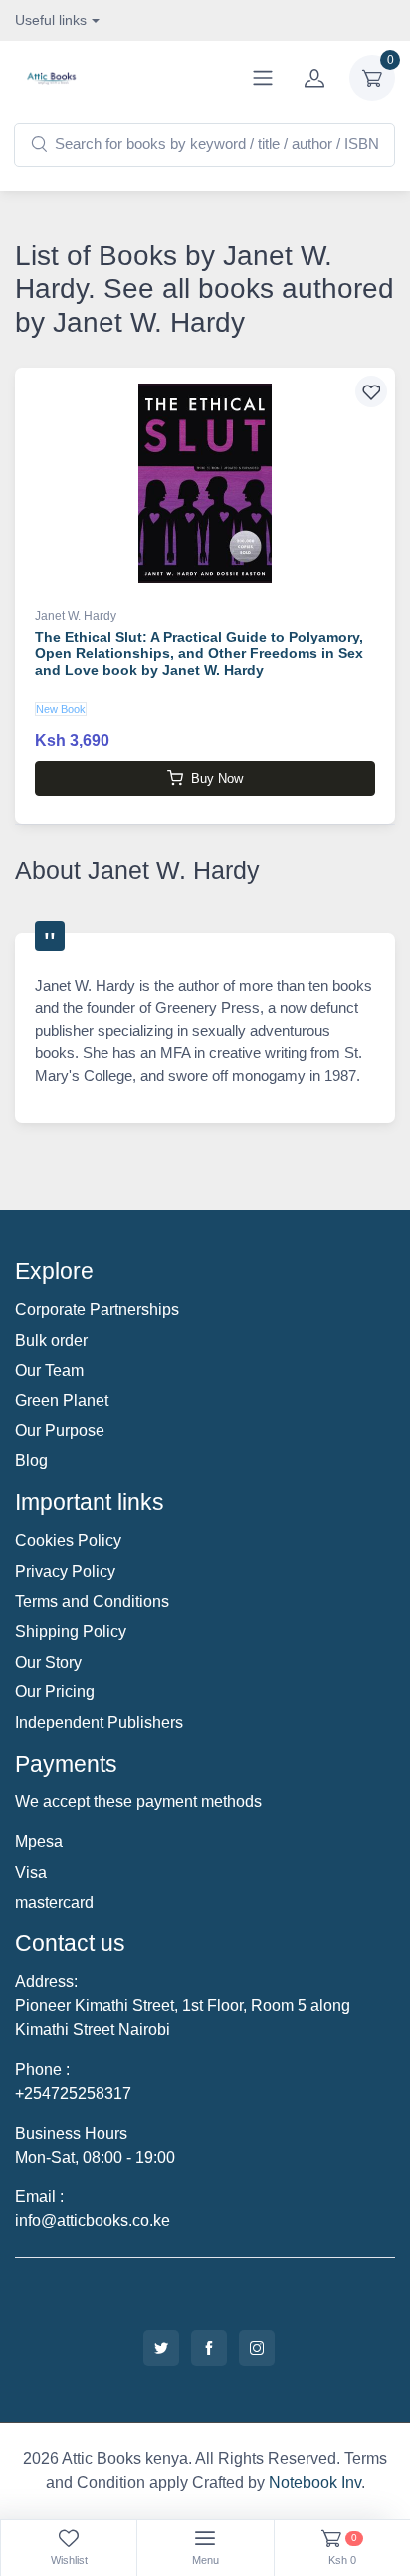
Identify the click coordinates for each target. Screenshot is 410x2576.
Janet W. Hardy (76, 616)
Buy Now (217, 778)
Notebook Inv (315, 2483)
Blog (31, 1461)
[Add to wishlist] (371, 391)
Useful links (51, 20)
